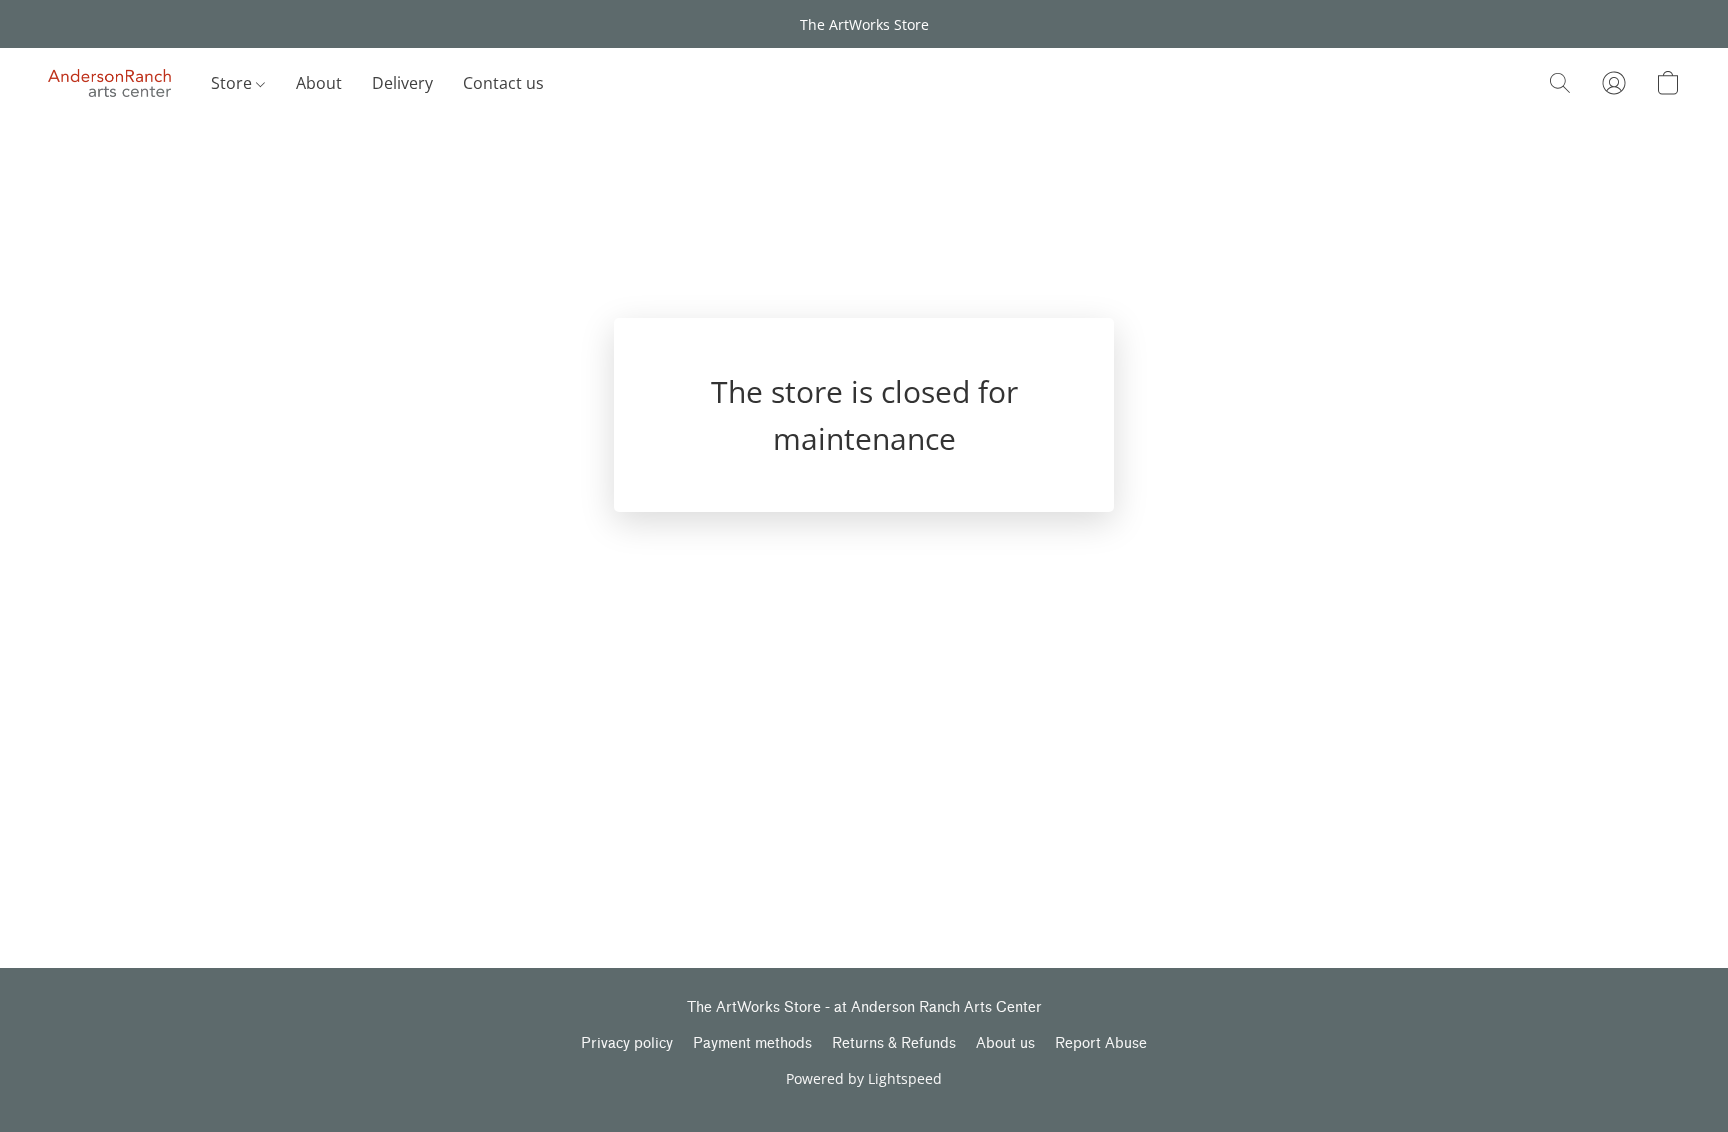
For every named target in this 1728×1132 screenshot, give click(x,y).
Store (233, 83)
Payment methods (752, 1043)
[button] (109, 83)
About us (1005, 1043)
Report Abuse (1101, 1043)
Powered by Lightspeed (864, 1078)
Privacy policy (627, 1043)
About (319, 83)
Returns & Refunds (894, 1043)
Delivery (402, 83)
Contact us (503, 83)
